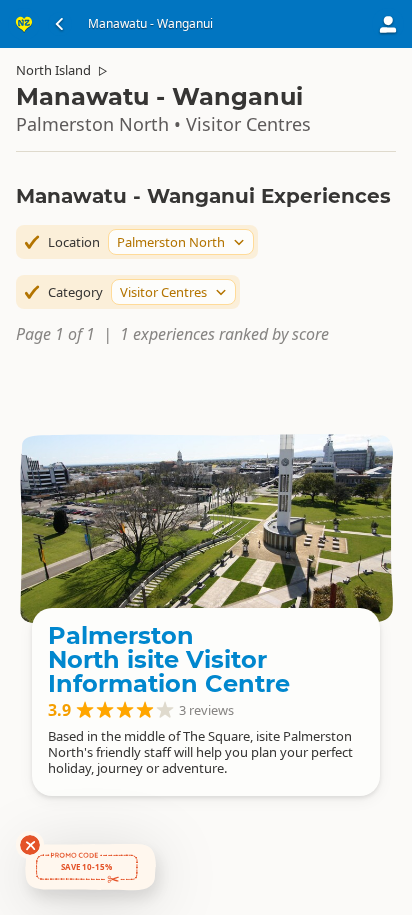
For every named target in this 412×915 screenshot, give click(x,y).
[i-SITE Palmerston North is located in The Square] (206, 528)
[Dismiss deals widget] (30, 845)
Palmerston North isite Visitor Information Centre (169, 659)
